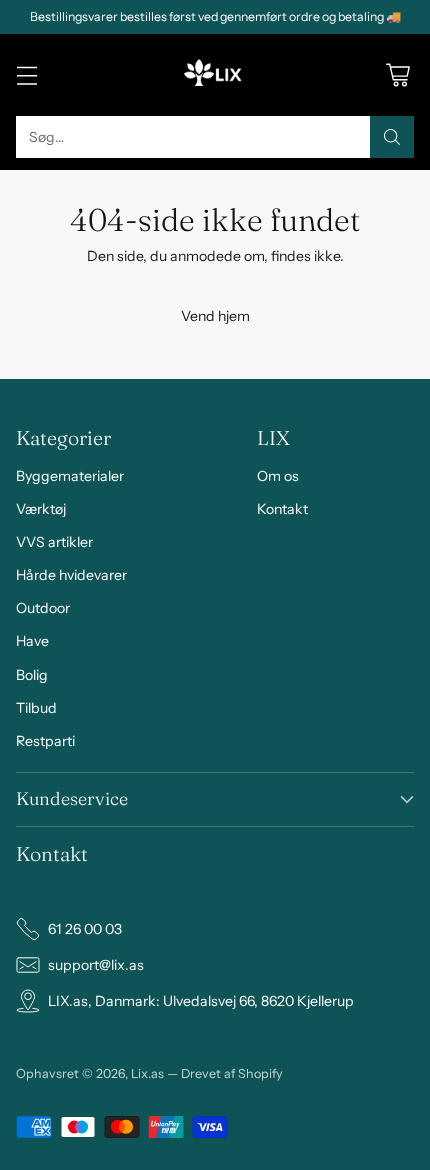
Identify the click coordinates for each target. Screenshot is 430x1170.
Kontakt (282, 509)
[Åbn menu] (26, 75)
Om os (278, 476)
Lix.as (147, 1073)
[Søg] (392, 137)
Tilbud (36, 708)
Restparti (45, 741)
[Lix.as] (215, 74)
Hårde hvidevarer (71, 575)
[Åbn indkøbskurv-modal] (397, 75)
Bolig (32, 675)
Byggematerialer (70, 476)
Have (32, 641)
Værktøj (41, 509)
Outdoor (43, 608)
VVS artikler (54, 542)
